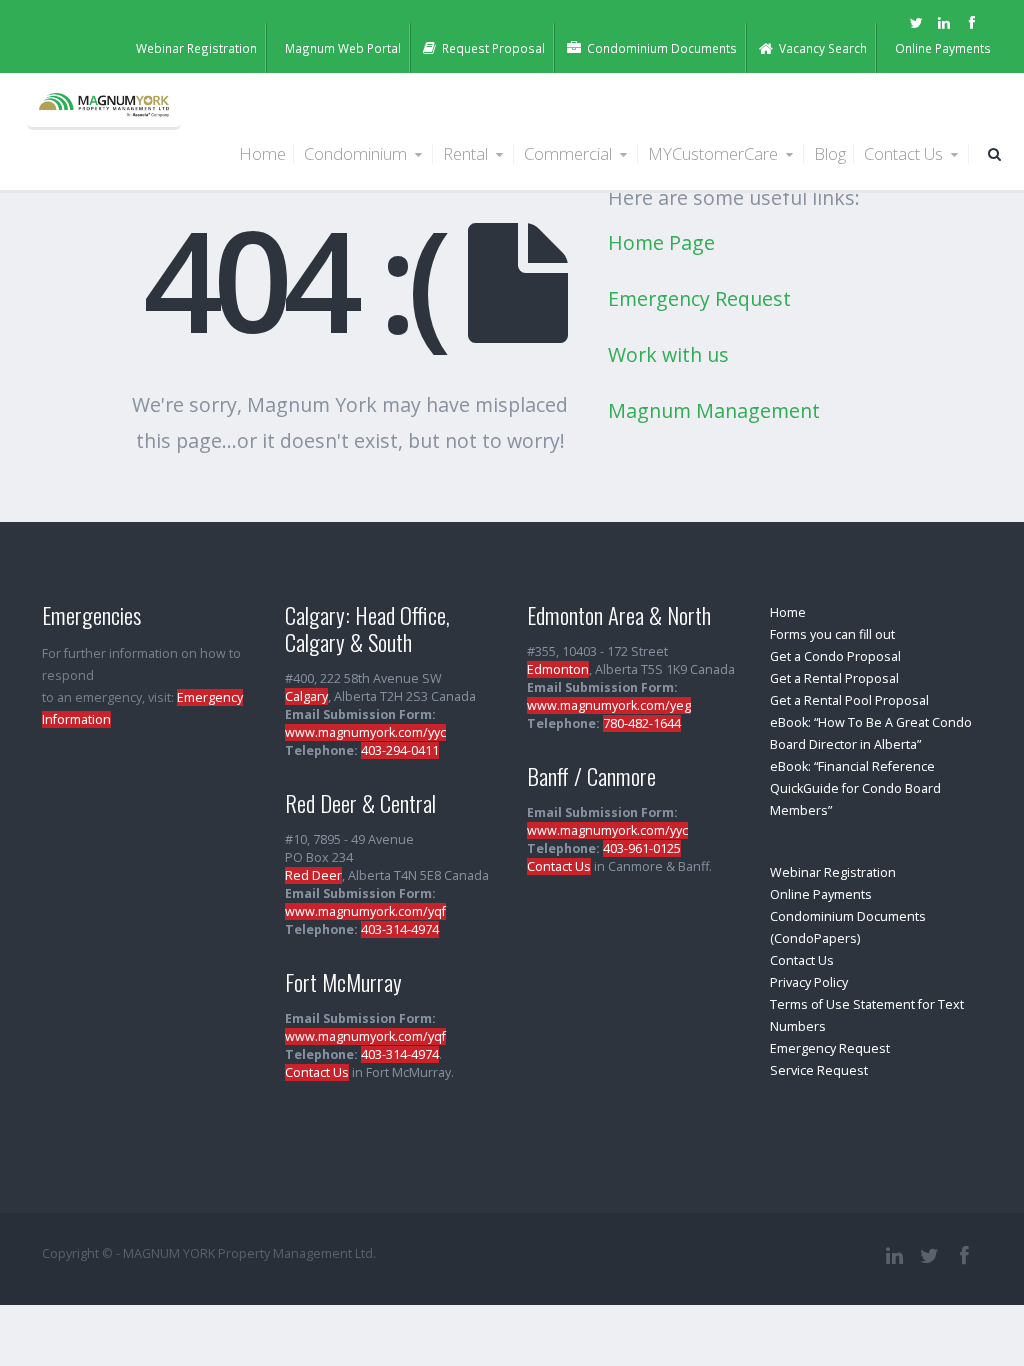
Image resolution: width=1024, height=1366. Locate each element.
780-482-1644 (642, 723)
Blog (830, 153)
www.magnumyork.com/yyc (365, 732)
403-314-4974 (400, 929)
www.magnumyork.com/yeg (609, 705)
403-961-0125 (642, 848)
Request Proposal (493, 48)
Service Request (819, 1070)
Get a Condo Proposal (835, 656)
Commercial (570, 153)
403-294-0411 (400, 750)
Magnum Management (714, 410)
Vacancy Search (823, 48)
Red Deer (313, 875)
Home (262, 153)
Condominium (357, 153)
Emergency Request (699, 298)
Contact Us (905, 153)
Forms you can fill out (832, 634)
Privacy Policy (809, 982)
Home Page (661, 242)
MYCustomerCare (715, 153)
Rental (467, 153)
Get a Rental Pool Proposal (849, 700)
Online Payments (943, 48)
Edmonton (558, 669)
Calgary (306, 696)
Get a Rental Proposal (834, 678)
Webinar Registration (196, 48)
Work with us (668, 354)
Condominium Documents (662, 48)
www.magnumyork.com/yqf (365, 911)
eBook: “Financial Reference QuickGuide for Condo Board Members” (855, 788)
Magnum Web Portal (343, 48)
